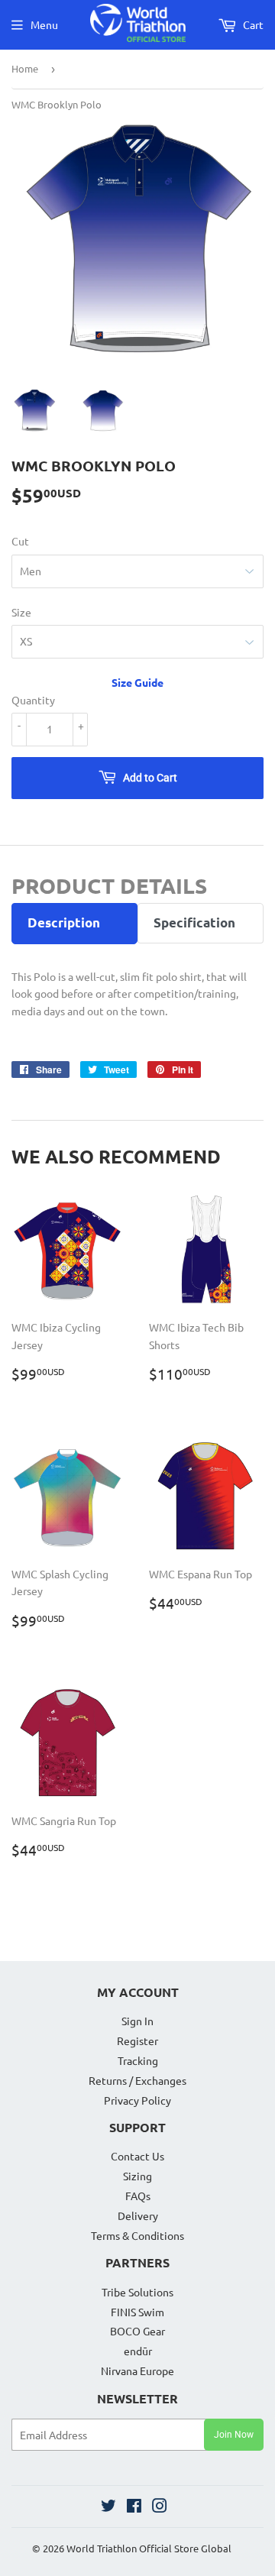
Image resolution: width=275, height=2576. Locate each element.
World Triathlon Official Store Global (149, 2548)
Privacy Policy (137, 2100)
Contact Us (137, 2156)
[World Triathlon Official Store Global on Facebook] (134, 2507)
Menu (44, 24)
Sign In (137, 2021)
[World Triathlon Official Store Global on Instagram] (160, 2507)
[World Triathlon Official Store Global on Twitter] (108, 2507)
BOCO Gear (137, 2331)
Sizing (137, 2176)
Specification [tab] (194, 922)
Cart (252, 24)
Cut (20, 541)
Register (137, 2040)
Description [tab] (64, 922)
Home (25, 68)
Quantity (33, 700)
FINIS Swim (137, 2312)
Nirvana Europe (137, 2371)
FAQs (138, 2196)
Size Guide (137, 682)
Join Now (234, 2435)
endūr (138, 2351)
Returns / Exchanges (137, 2080)
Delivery (138, 2215)
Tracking (138, 2060)
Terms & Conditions (137, 2235)
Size (21, 612)
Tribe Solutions (137, 2292)
